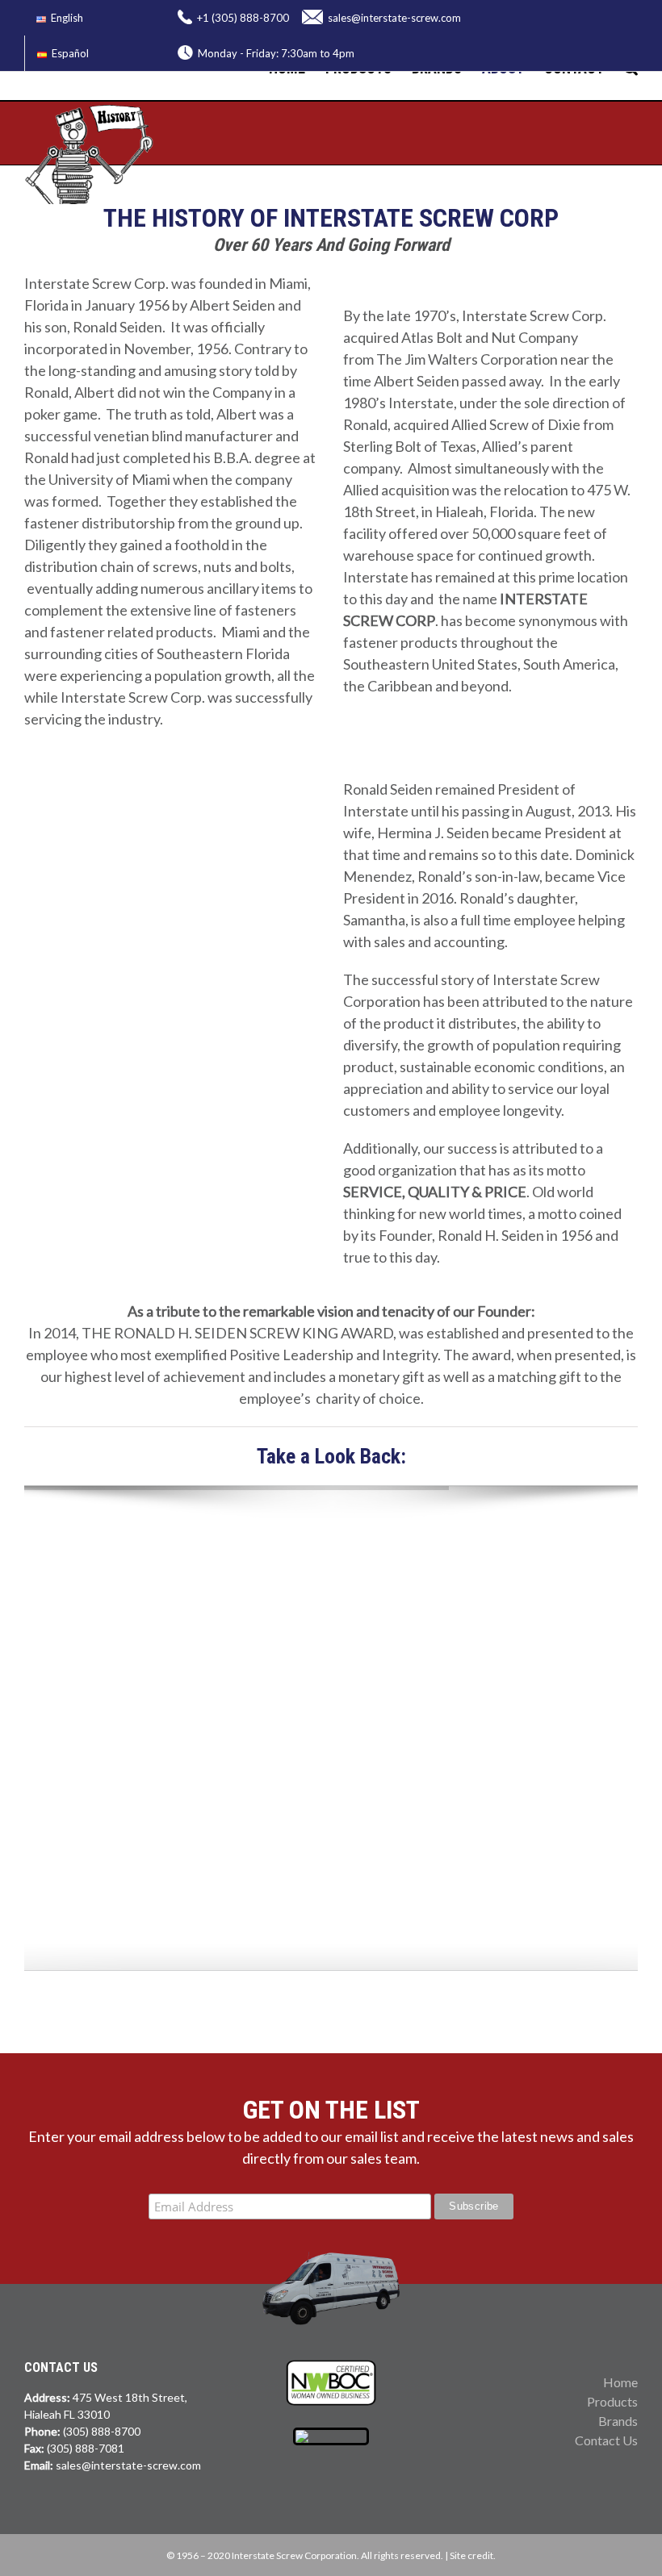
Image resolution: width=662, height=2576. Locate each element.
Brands (618, 2421)
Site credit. (473, 2555)
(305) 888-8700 (102, 2431)
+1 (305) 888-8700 (243, 18)
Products (612, 2401)
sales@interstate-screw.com (394, 18)
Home (620, 2382)
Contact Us (606, 2440)
